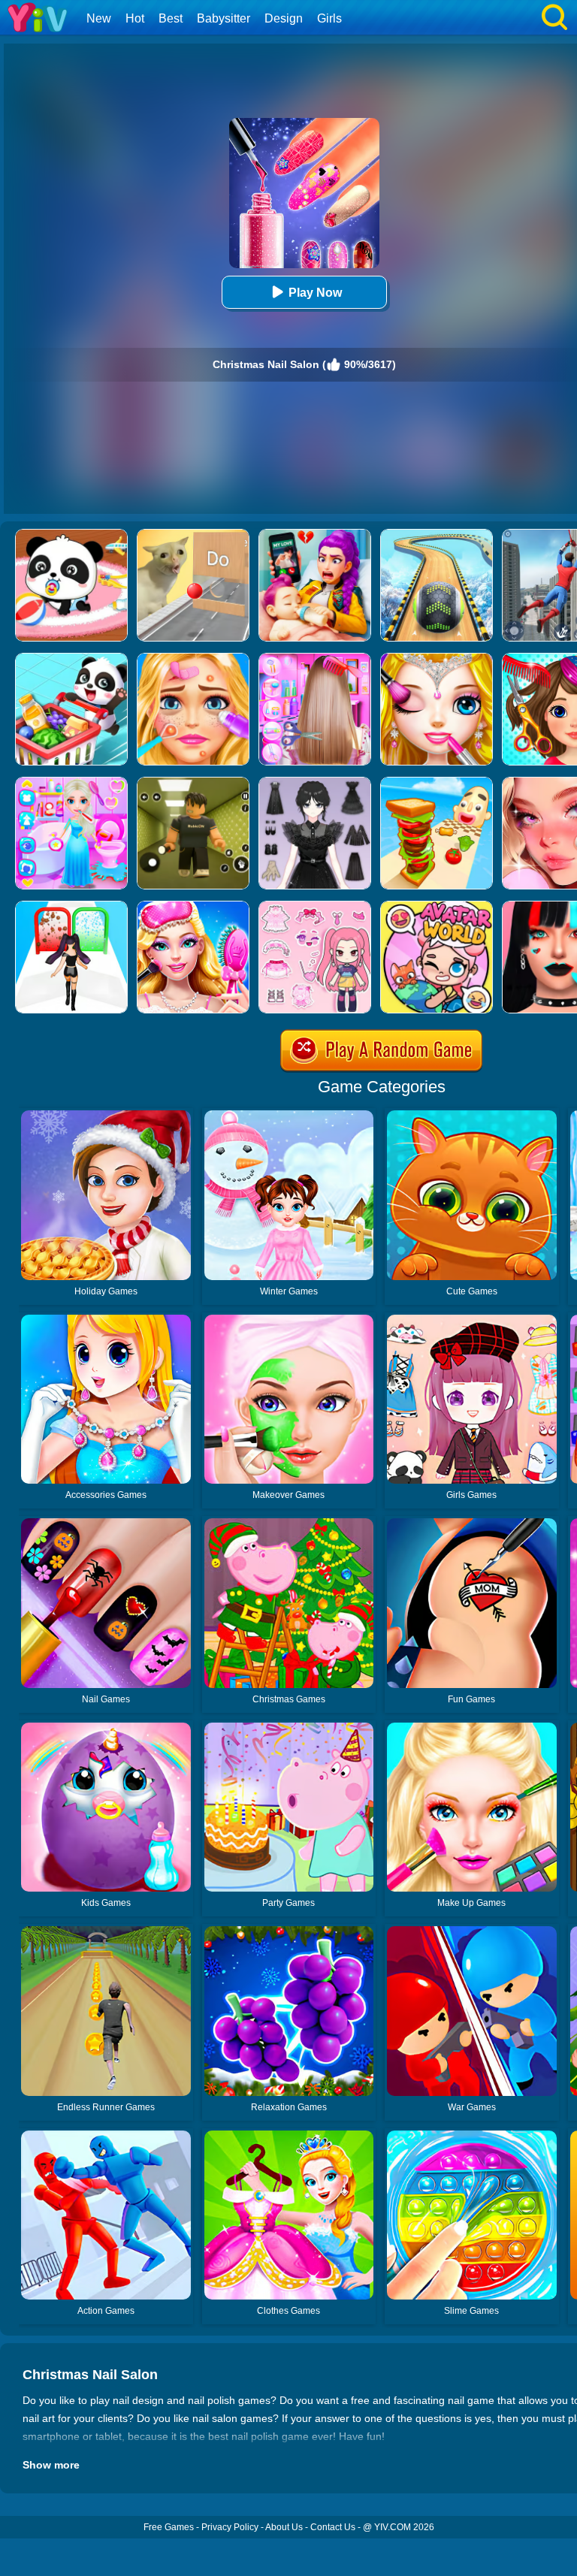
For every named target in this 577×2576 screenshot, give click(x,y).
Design (284, 18)
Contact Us (333, 2527)
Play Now (315, 293)
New (99, 18)
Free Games (169, 2527)
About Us (284, 2527)
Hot (135, 18)
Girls (329, 18)
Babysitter (224, 18)
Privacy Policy (230, 2527)
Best (171, 18)
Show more (51, 2465)
